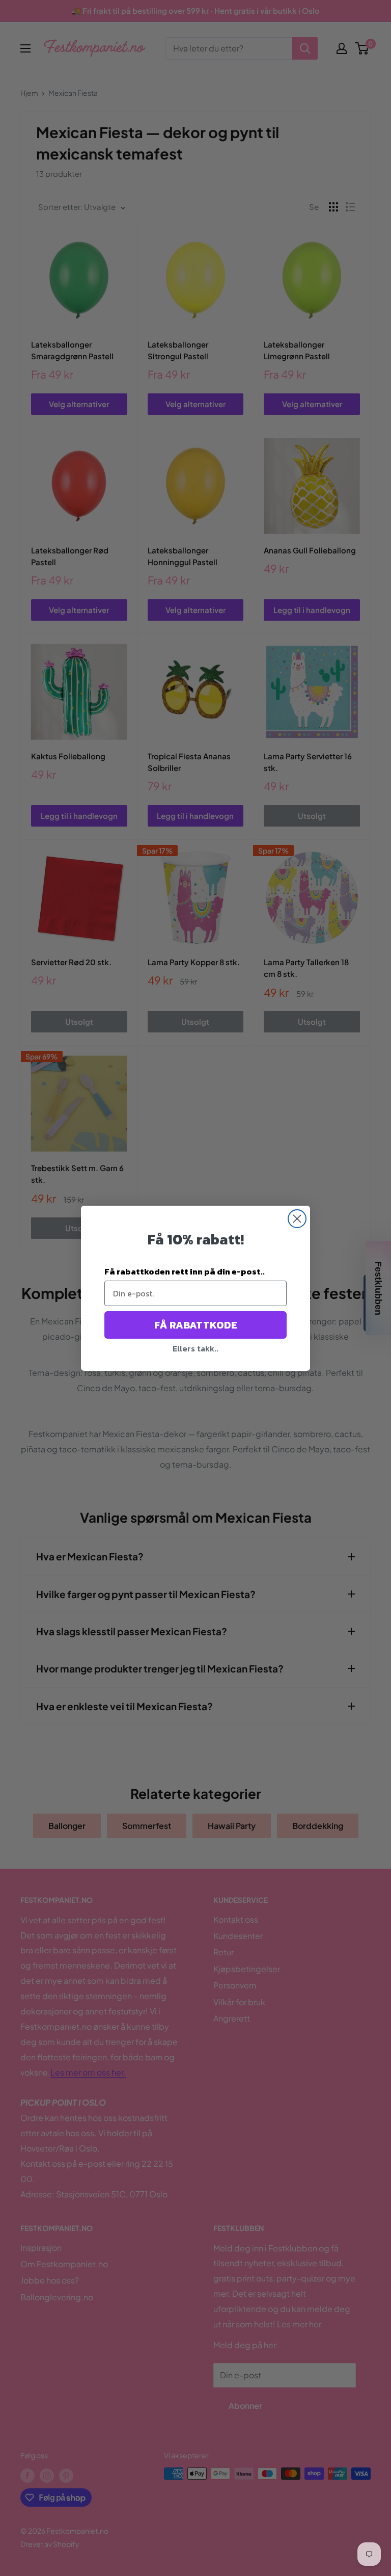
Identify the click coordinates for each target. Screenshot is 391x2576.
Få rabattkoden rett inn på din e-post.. (185, 1271)
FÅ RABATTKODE (196, 1325)
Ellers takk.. (195, 1348)
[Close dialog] (297, 1219)
